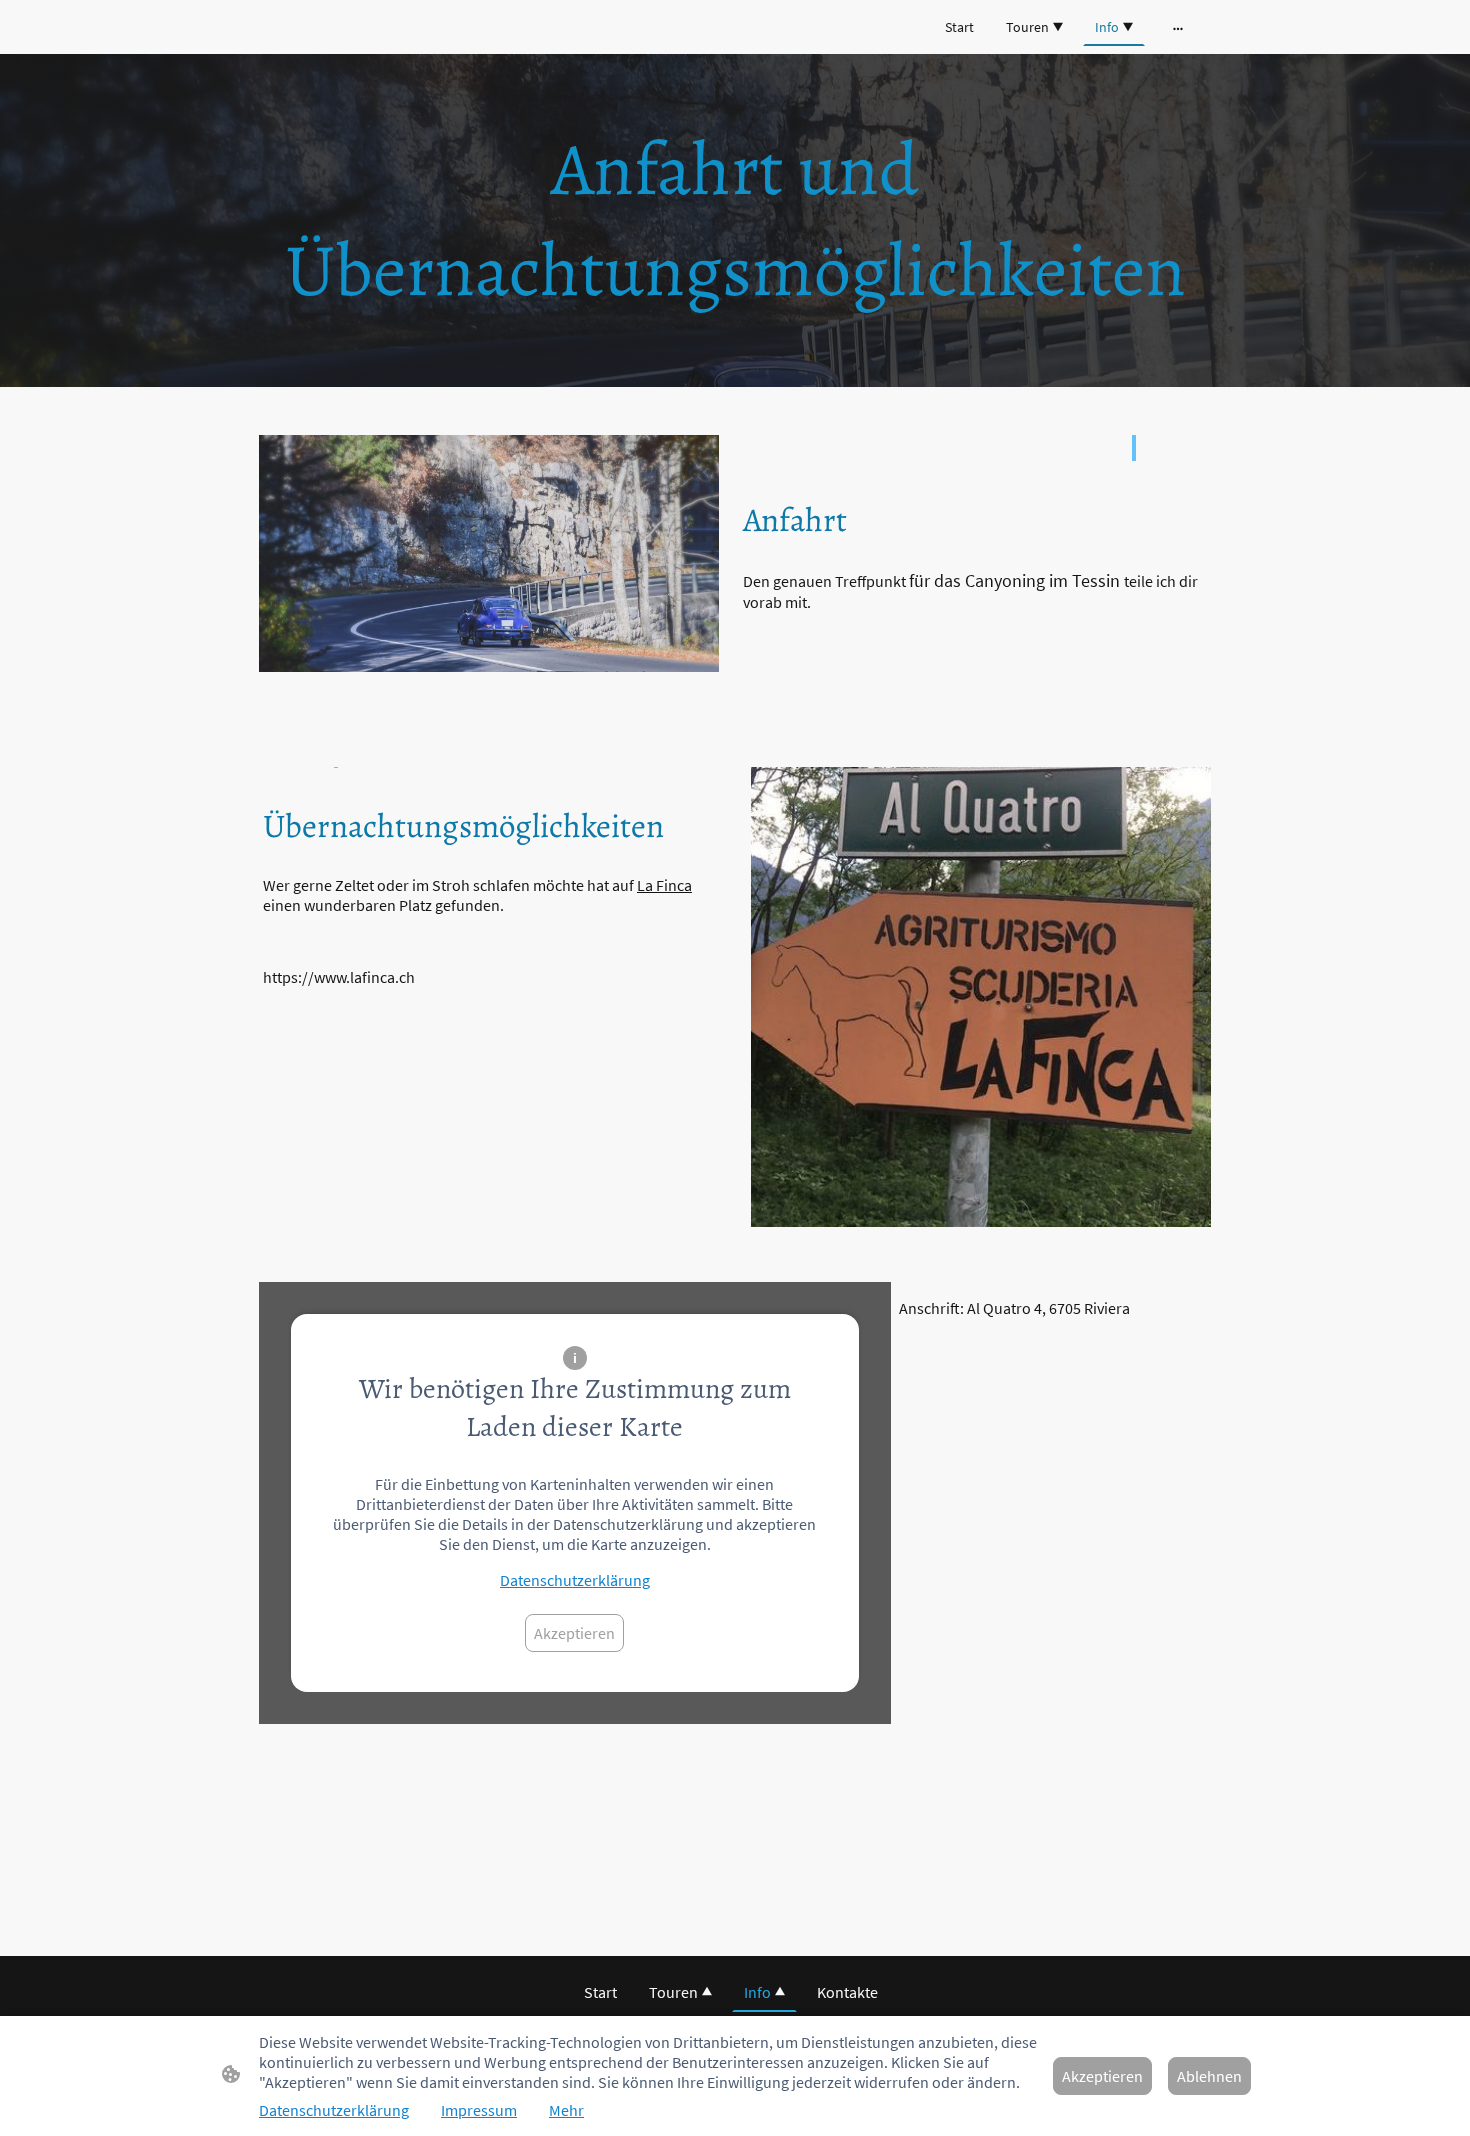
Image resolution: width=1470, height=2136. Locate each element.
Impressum (479, 2110)
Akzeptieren (574, 1633)
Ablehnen (1209, 2076)
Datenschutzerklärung (575, 1580)
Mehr (566, 2110)
